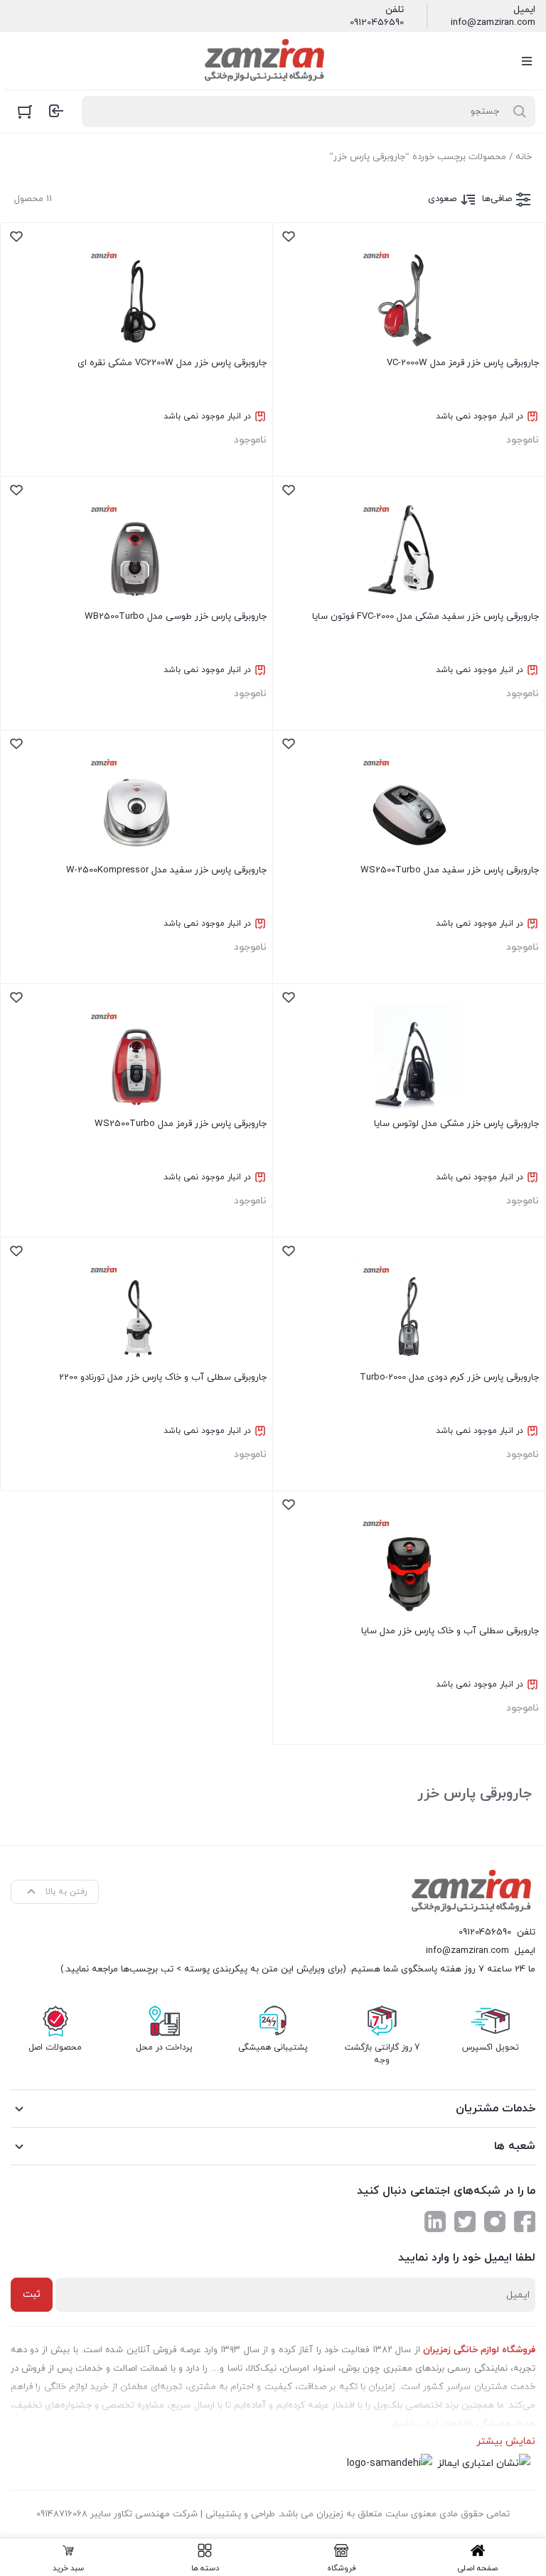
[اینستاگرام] (495, 2221)
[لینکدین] (435, 2221)
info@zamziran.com (493, 23)
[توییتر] (465, 2221)
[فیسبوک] (525, 2221)
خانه (524, 157)
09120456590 (377, 23)
